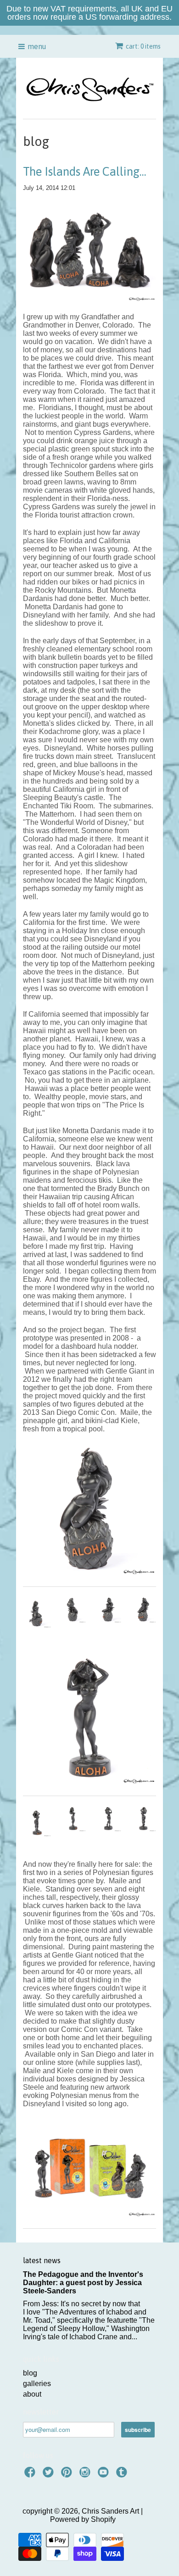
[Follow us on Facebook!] (31, 2475)
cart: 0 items (143, 46)
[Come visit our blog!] (123, 2475)
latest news (42, 2260)
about (32, 2394)
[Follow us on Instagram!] (86, 2475)
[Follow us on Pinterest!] (68, 2475)
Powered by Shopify (83, 2519)
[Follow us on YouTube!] (105, 2475)
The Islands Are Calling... (85, 172)
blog (30, 2373)
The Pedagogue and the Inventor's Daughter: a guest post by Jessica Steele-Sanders (83, 2283)
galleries (37, 2384)
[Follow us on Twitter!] (50, 2475)
